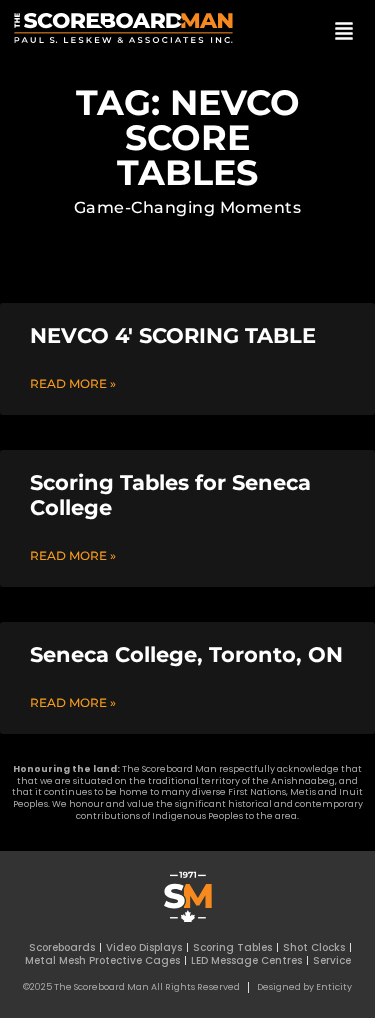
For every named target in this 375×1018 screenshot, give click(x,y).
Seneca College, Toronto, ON (186, 654)
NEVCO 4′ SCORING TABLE (173, 335)
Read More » (73, 383)
